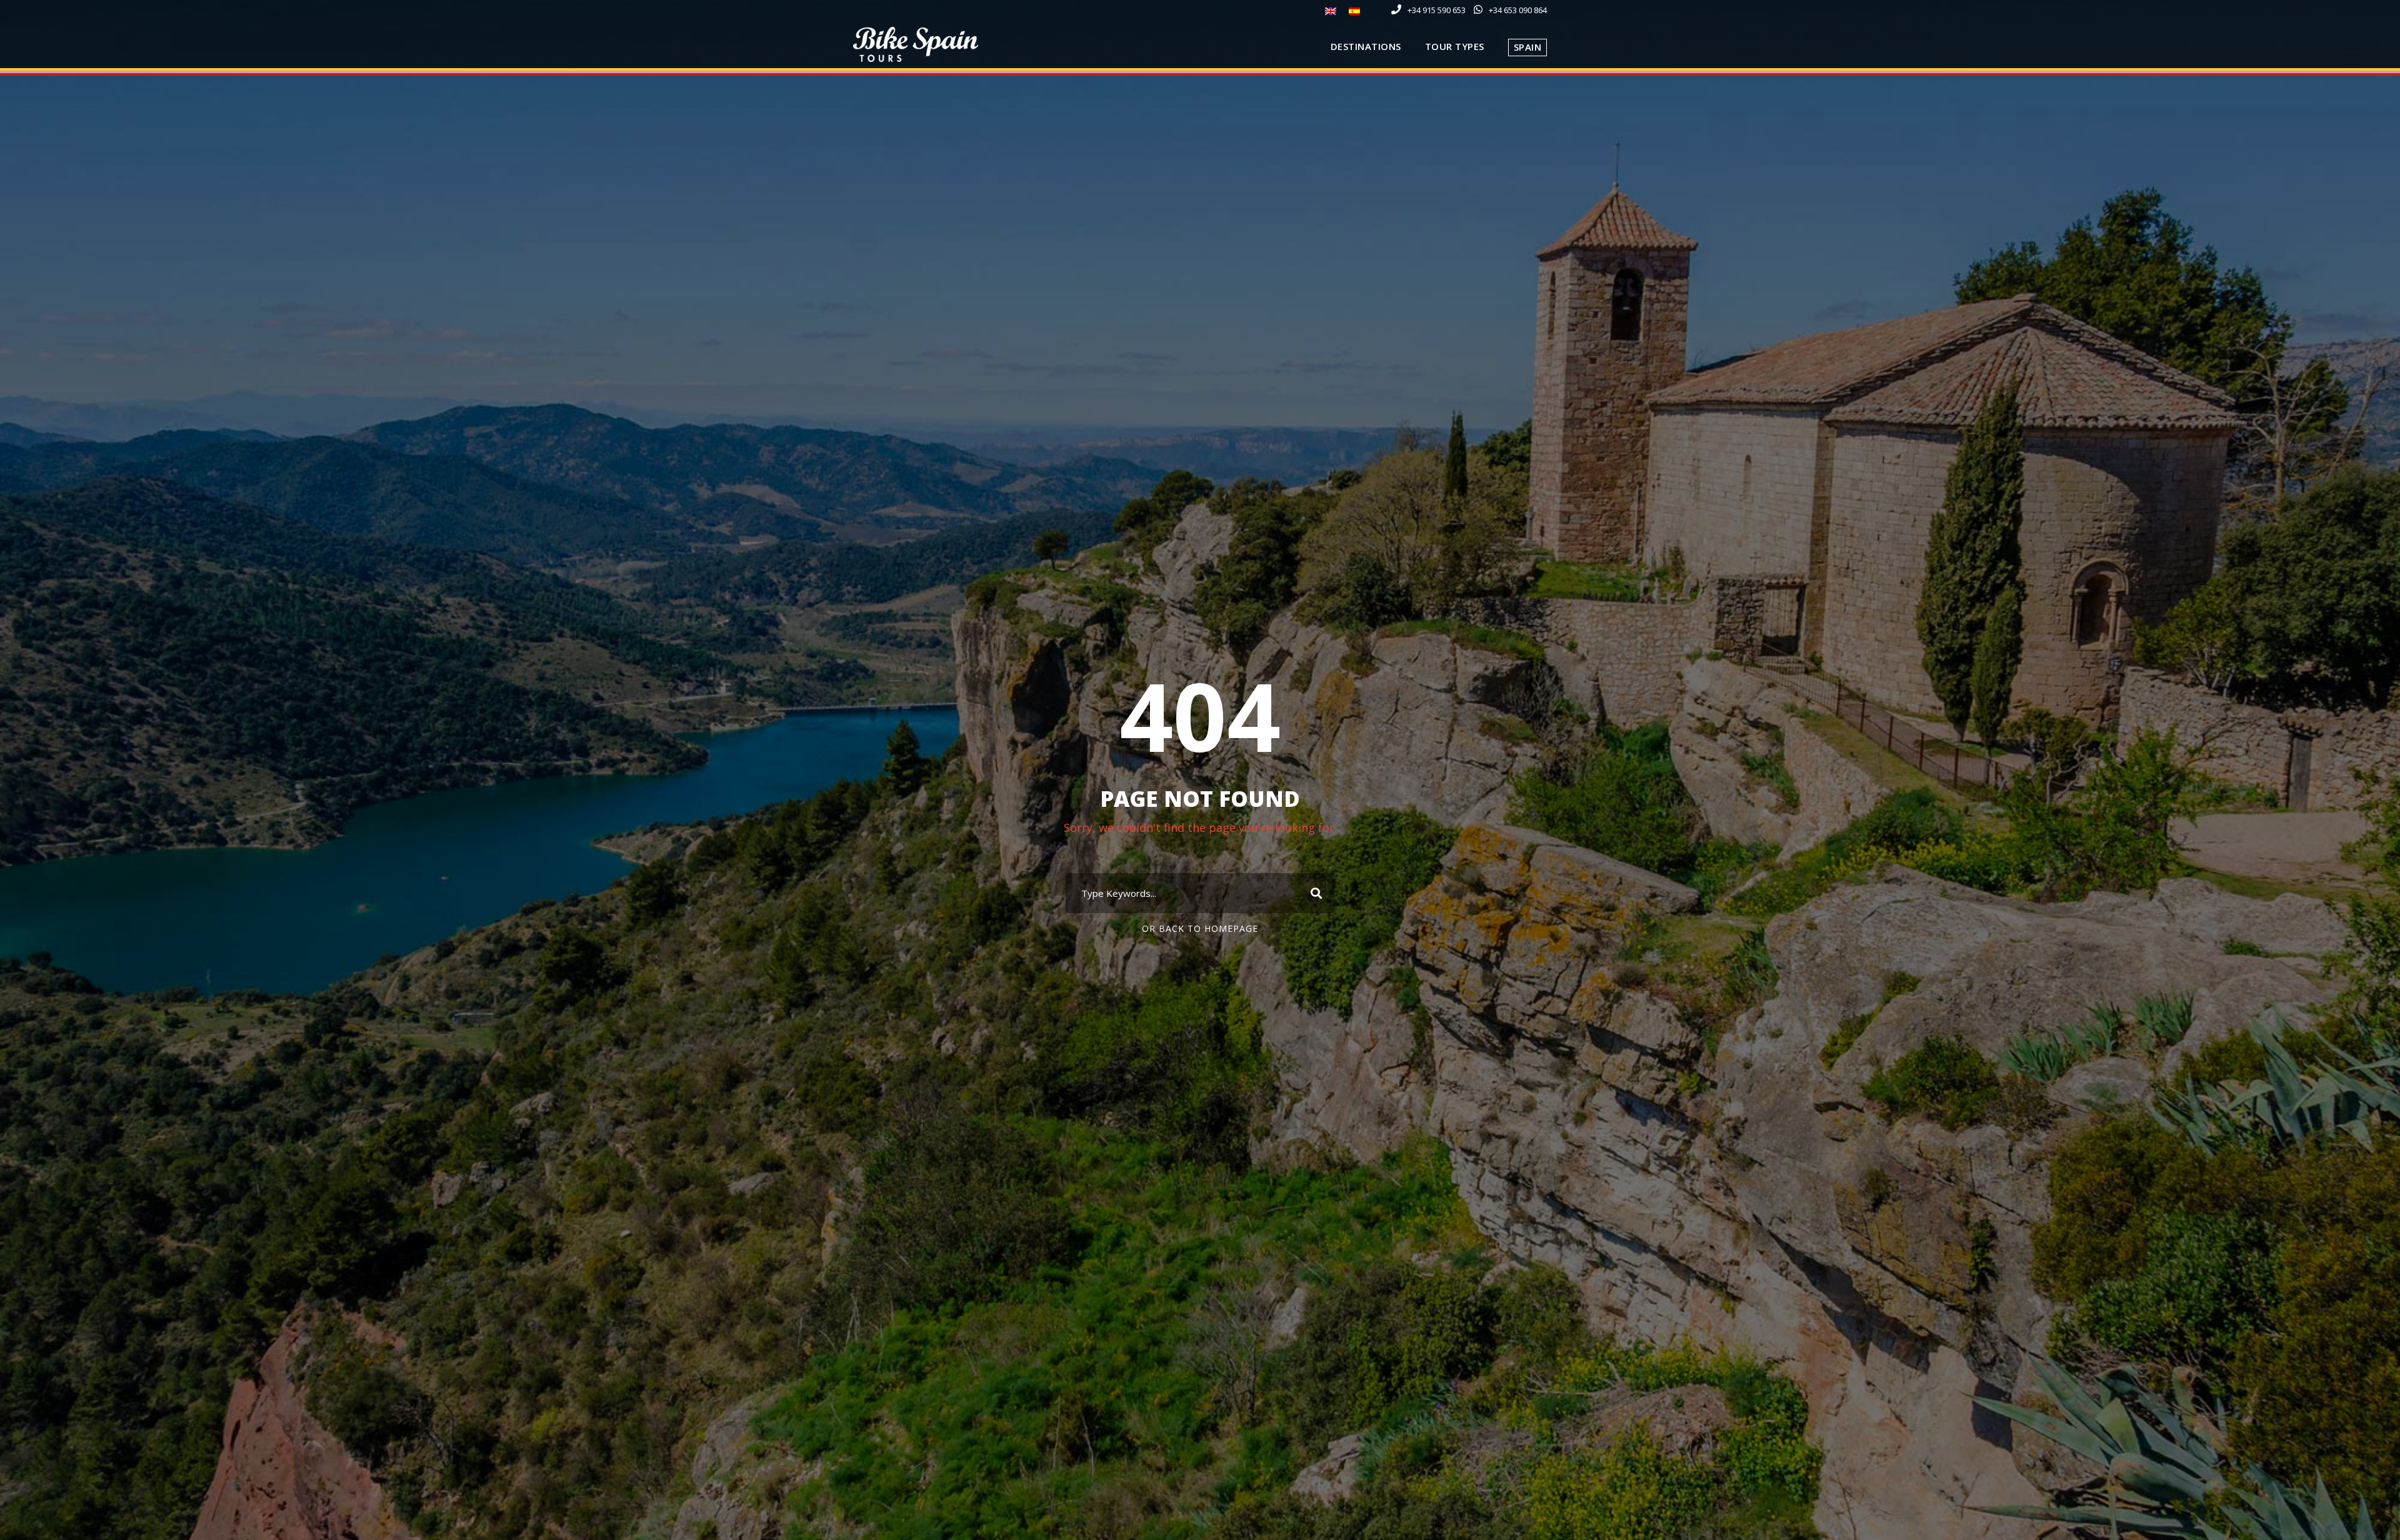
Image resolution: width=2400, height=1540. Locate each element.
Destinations (1366, 46)
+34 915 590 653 (1437, 10)
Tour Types (1455, 46)
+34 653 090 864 (1518, 10)
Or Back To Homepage (1200, 928)
